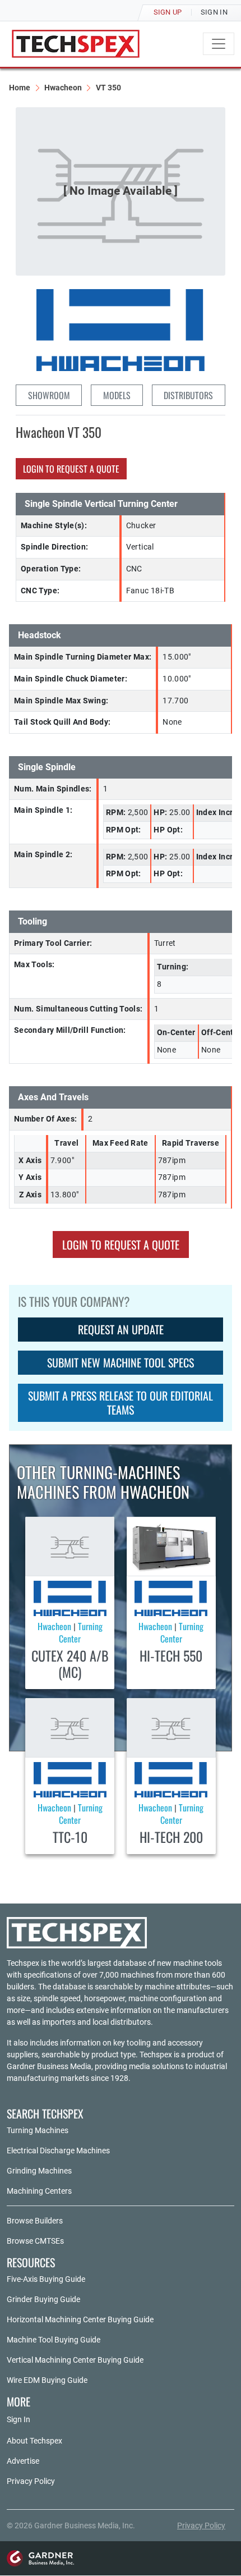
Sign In (18, 2419)
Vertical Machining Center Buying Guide (75, 2360)
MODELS (117, 395)
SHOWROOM (49, 395)
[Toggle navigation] (219, 44)
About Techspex (34, 2441)
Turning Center (81, 1632)
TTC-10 (70, 1837)
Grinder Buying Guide (43, 2299)
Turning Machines (38, 2130)
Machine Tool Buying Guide (54, 2340)
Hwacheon (63, 88)
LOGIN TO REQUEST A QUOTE (71, 469)
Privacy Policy (31, 2481)
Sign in (214, 12)
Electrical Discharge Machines (58, 2151)
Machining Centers (39, 2191)
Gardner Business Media (49, 2066)
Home (20, 88)
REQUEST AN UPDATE (121, 1329)
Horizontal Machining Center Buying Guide (80, 2319)
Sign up (168, 12)
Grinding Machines (39, 2171)
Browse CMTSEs (35, 2241)
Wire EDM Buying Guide (47, 2380)
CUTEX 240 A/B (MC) (70, 1664)
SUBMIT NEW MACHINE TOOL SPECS (121, 1362)
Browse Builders (35, 2221)
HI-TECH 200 (171, 1837)
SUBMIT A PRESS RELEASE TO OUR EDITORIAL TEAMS (121, 1403)
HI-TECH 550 (171, 1655)
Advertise (23, 2461)
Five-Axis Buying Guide (46, 2279)
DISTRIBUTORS (188, 395)
